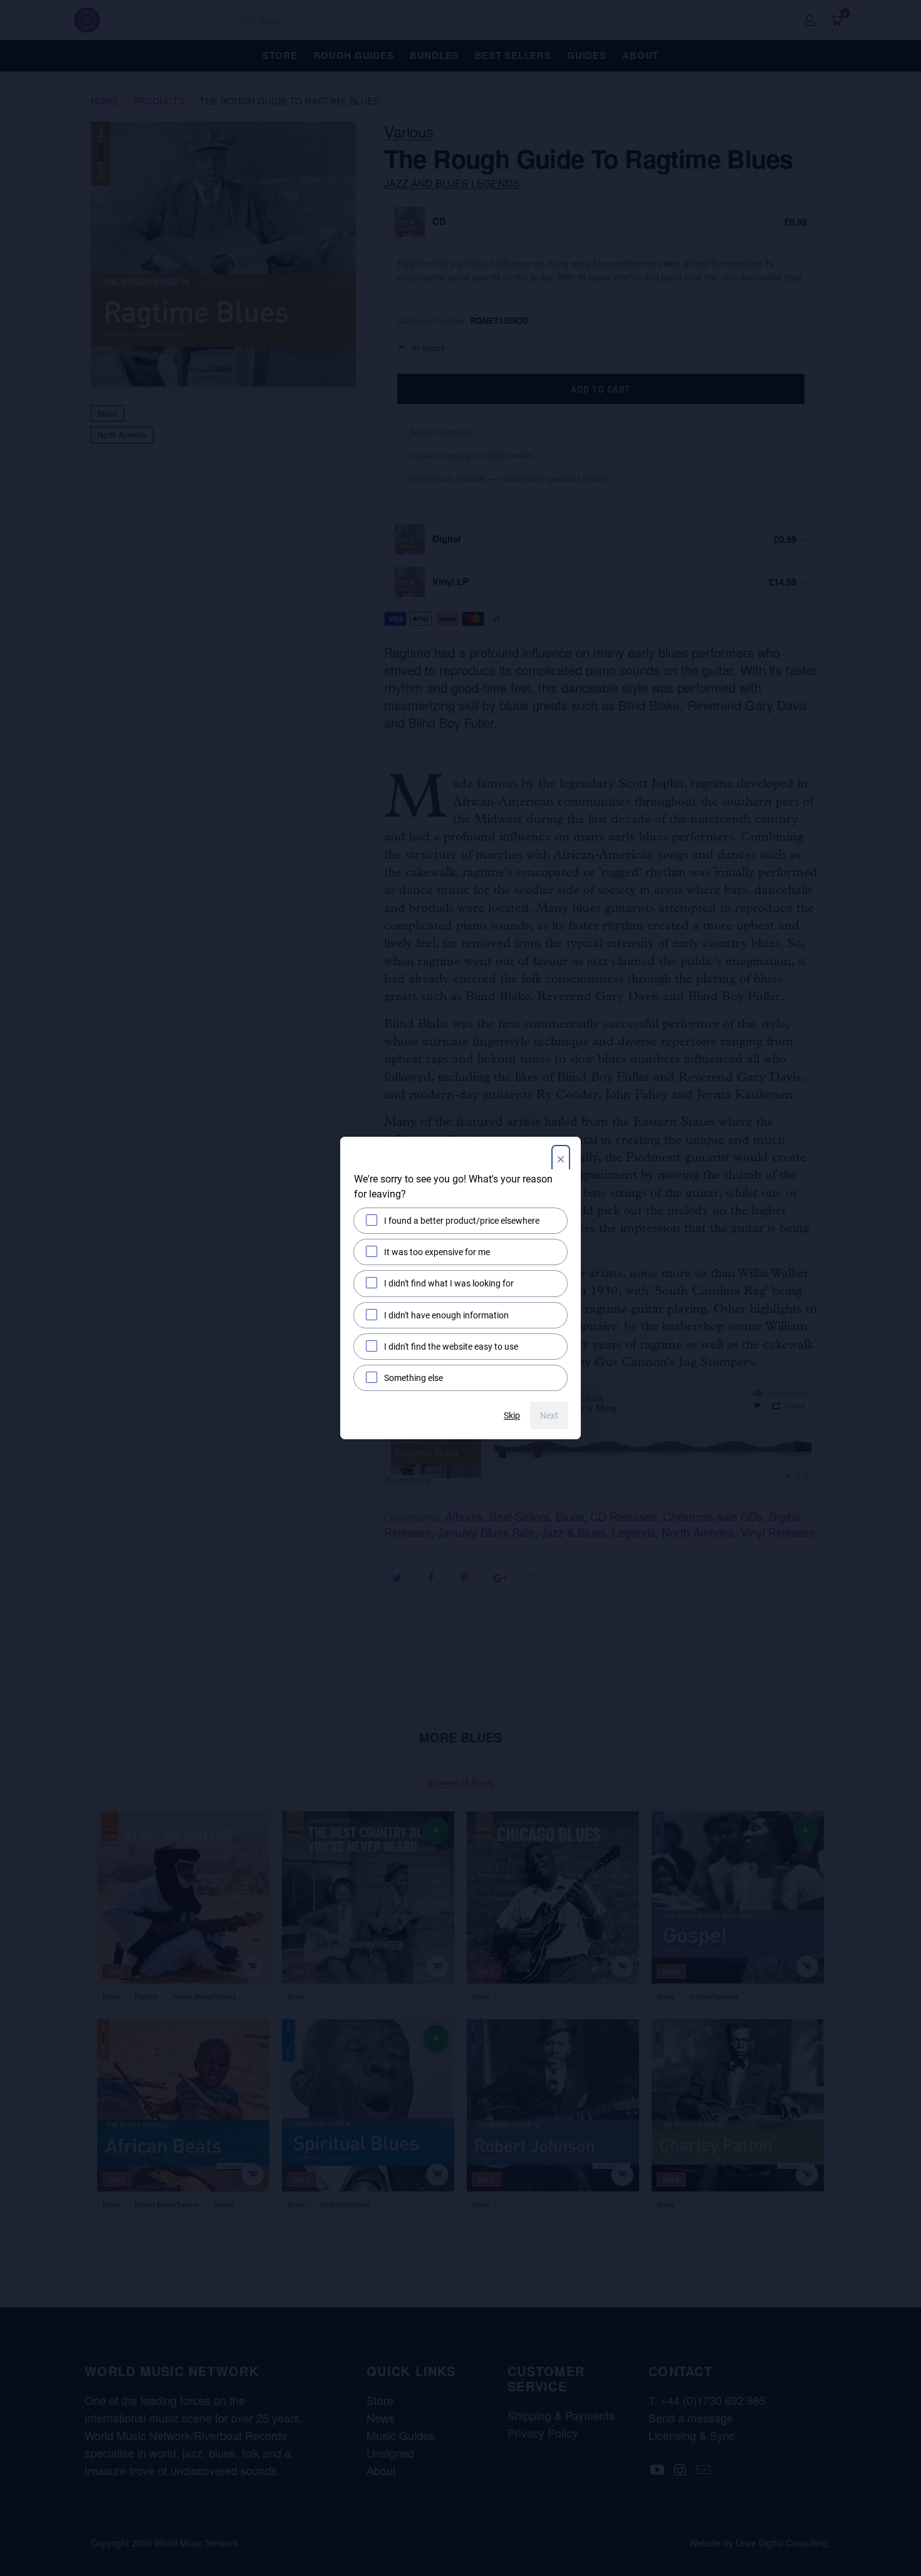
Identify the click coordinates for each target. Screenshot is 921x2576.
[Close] (561, 1161)
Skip (512, 1415)
